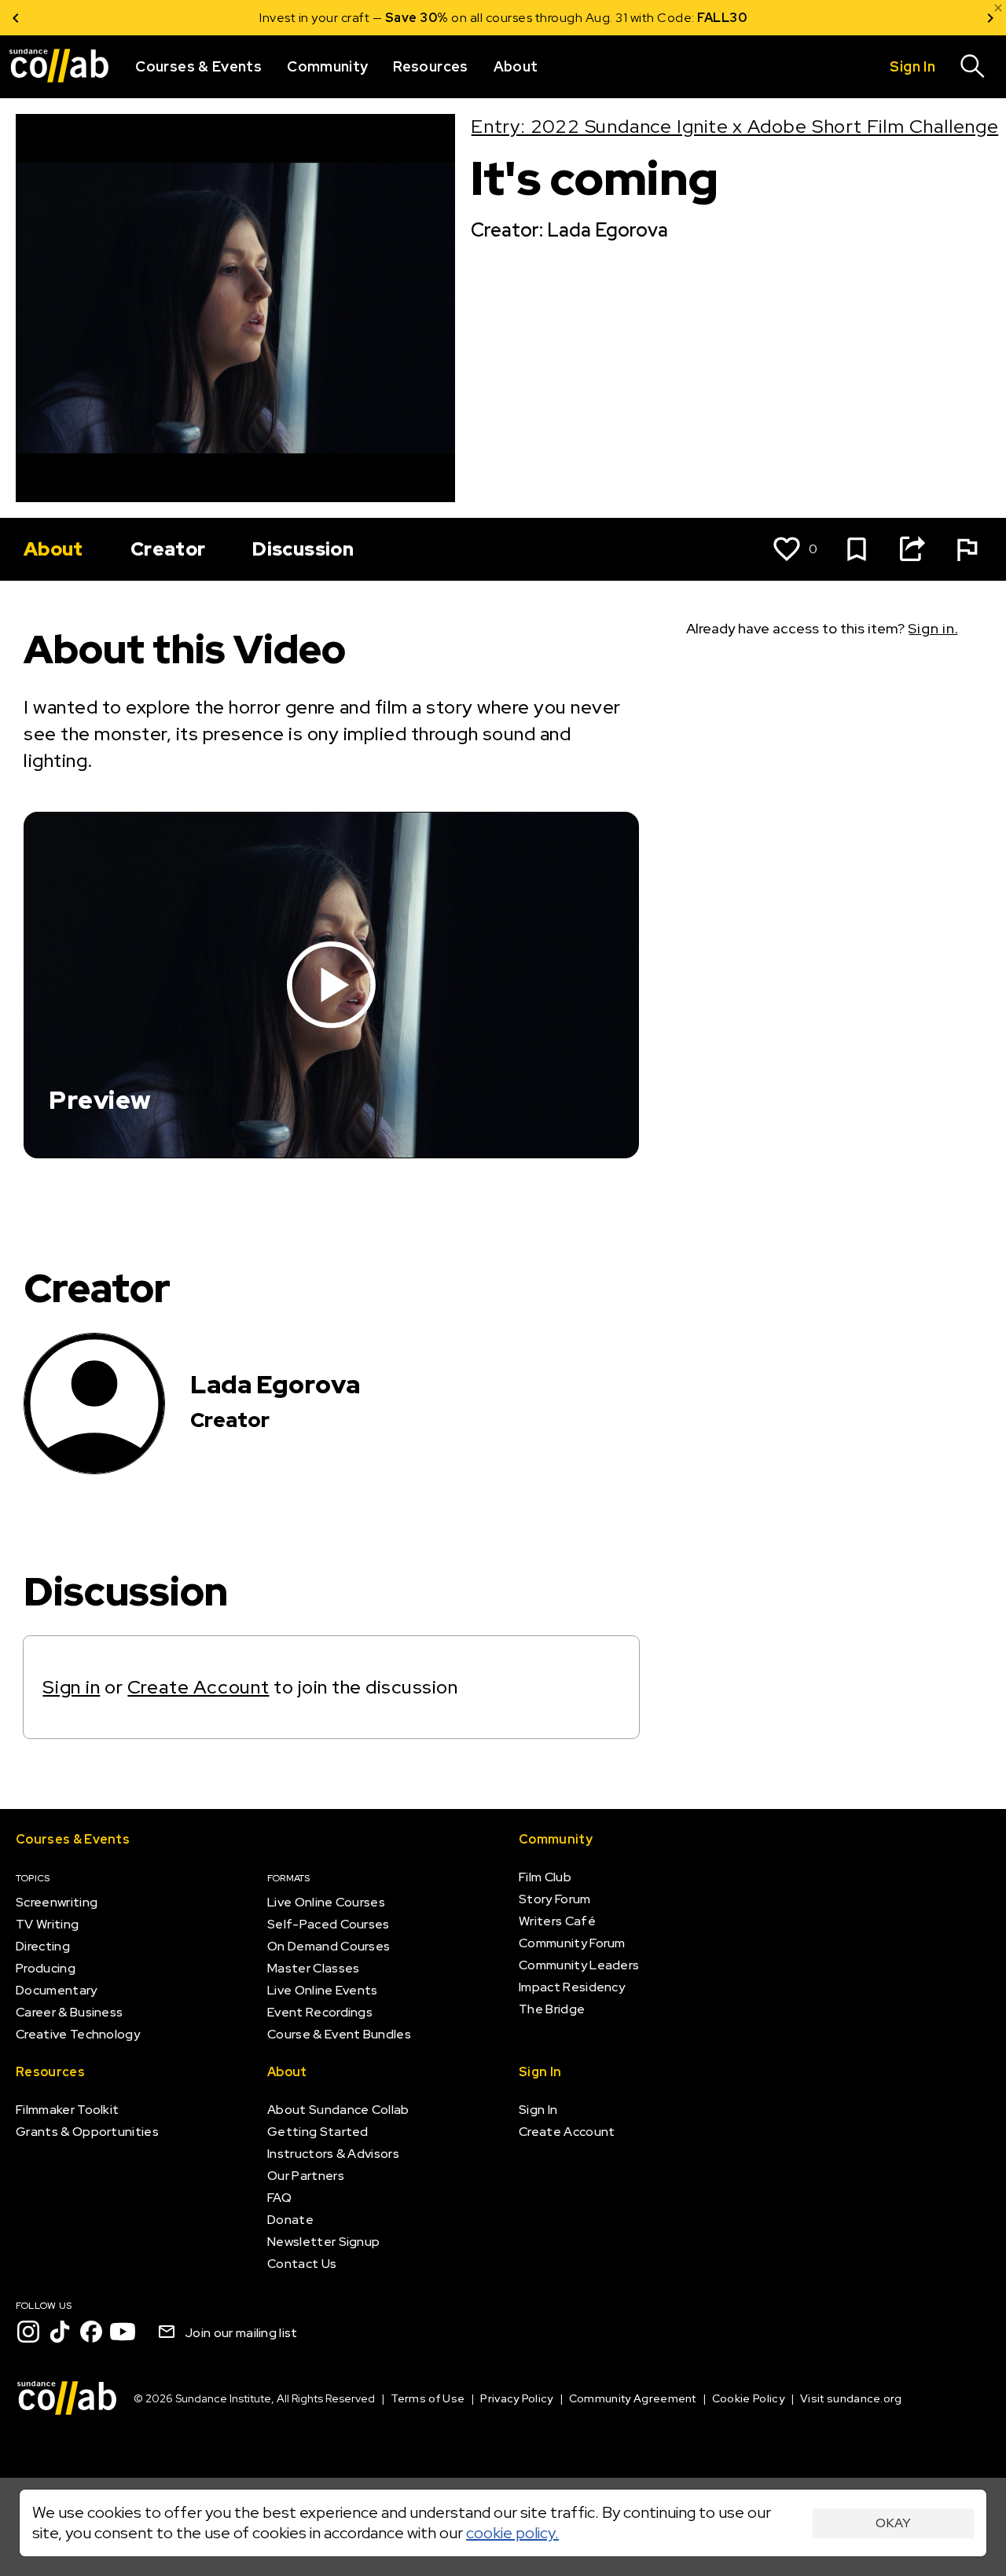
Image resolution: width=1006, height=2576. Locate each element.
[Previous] (16, 18)
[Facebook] (91, 2332)
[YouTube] (123, 2332)
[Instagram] (28, 2332)
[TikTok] (60, 2332)
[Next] (990, 18)
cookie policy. (512, 2533)
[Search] (973, 67)
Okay (893, 2523)
